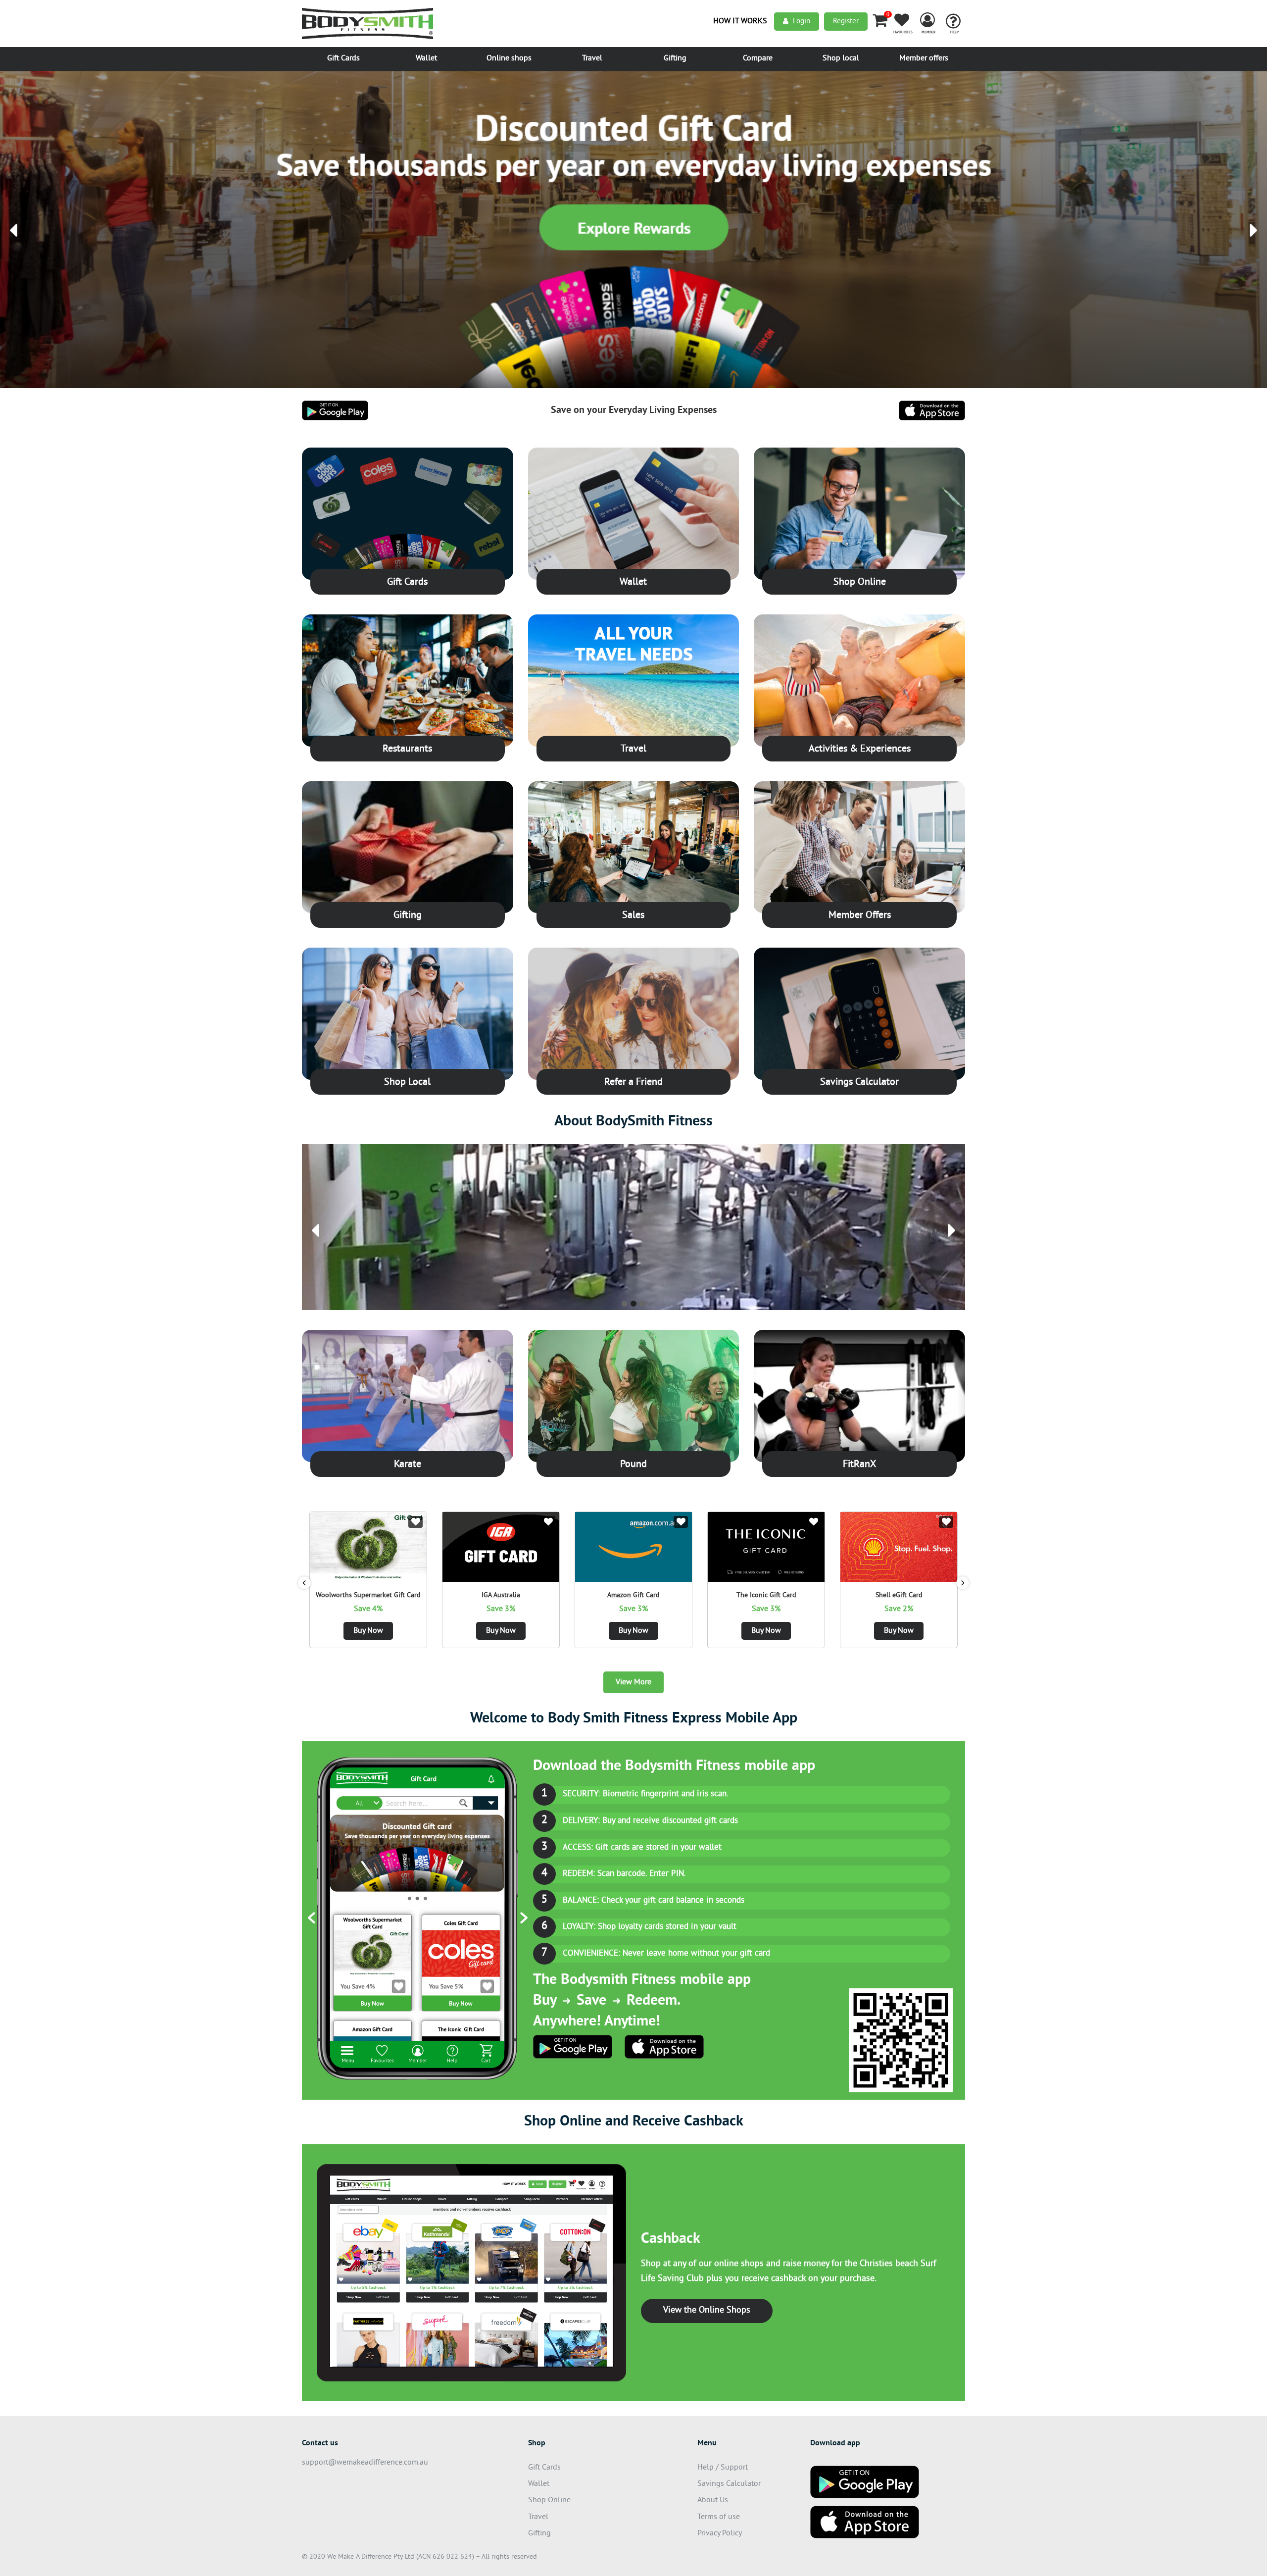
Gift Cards (343, 58)
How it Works (740, 21)
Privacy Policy (720, 2533)
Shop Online (860, 582)
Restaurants (407, 749)
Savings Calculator (859, 1083)
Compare (758, 58)
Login (802, 22)
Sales (633, 916)
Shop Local (407, 1083)
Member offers (924, 58)
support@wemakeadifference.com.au (365, 2463)
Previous (304, 1583)
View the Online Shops (707, 2310)
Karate (408, 1465)
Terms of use (719, 2517)
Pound (633, 1465)
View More (633, 1682)
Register (846, 22)
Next (963, 1583)
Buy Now (368, 1631)
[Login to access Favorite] (415, 1522)
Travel (592, 58)
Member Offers (860, 916)
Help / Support (723, 2468)
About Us (713, 2500)
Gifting (675, 58)
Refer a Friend (633, 1083)
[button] (14, 230)
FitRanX (859, 1465)
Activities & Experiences (860, 749)
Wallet (426, 58)
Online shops (509, 58)
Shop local (841, 58)
